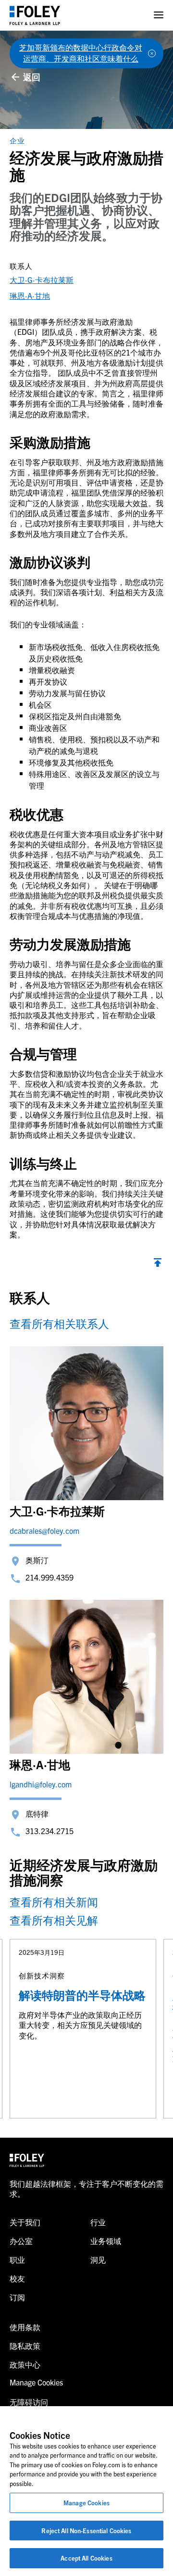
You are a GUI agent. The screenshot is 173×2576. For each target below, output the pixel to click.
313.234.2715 (49, 1831)
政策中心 (25, 2364)
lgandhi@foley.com (41, 1784)
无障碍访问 (29, 2402)
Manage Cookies (86, 2503)
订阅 (17, 2297)
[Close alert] (152, 53)
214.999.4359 (49, 1577)
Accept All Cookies (86, 2558)
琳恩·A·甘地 (30, 295)
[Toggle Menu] (159, 15)
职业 (17, 2259)
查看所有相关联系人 (59, 1323)
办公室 (21, 2241)
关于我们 (25, 2222)
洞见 (98, 2259)
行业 (98, 2222)
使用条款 (25, 2327)
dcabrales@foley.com (44, 1530)
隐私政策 (25, 2346)
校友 (17, 2278)
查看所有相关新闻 (54, 1902)
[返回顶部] (158, 1264)
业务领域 (106, 2241)
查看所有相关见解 (54, 1920)
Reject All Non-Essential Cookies (86, 2531)
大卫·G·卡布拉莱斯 (42, 280)
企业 (17, 140)
